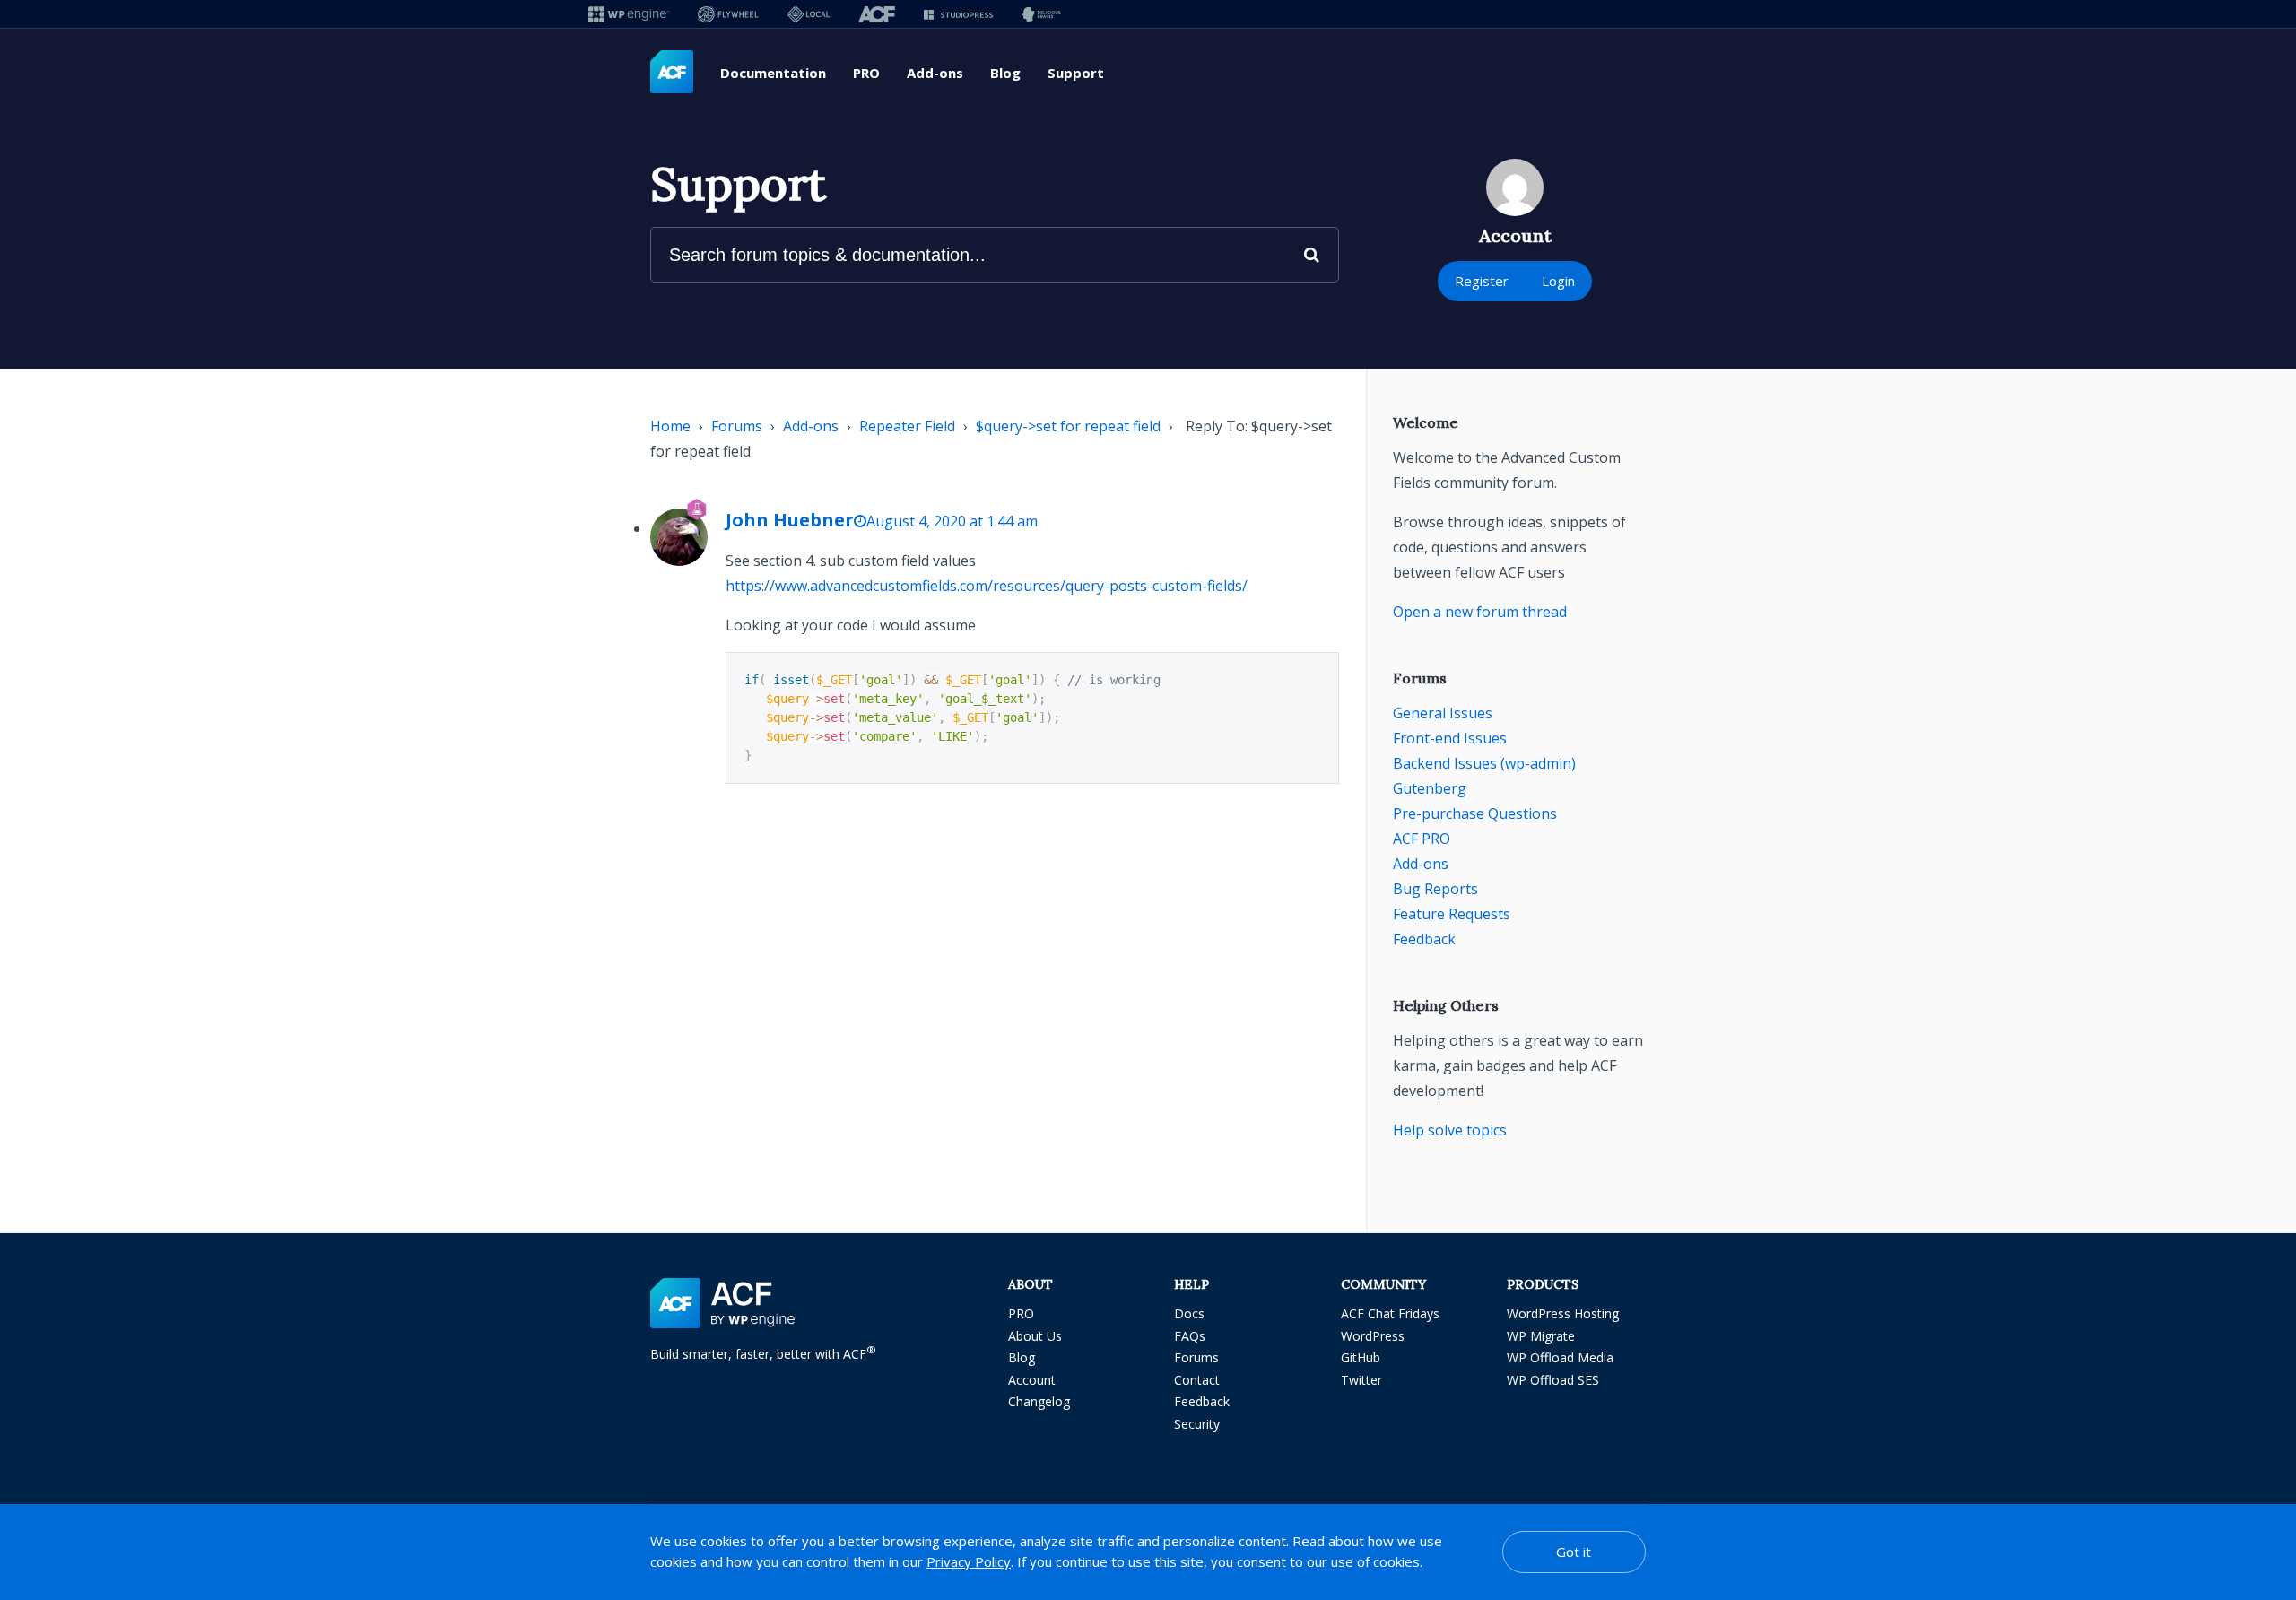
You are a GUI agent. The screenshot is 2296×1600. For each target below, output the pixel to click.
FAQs (1190, 1336)
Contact (1197, 1380)
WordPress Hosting (1563, 1313)
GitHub (1361, 1357)
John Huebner (790, 520)
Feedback (1424, 939)
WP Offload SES (1553, 1380)
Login (1558, 281)
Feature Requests (1452, 914)
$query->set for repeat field (1068, 426)
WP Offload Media (1560, 1357)
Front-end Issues (1450, 738)
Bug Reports (1435, 889)
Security (1197, 1424)
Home (670, 426)
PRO (866, 73)
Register (1482, 281)
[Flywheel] (728, 14)
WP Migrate (1541, 1336)
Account (1032, 1380)
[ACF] (877, 14)
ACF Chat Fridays (1390, 1313)
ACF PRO (1422, 839)
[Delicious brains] (1042, 14)
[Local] (809, 14)
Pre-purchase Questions (1475, 813)
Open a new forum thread (1480, 612)
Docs (1189, 1313)
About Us (1035, 1336)
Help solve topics (1450, 1130)
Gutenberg (1430, 788)
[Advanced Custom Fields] (672, 73)
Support (1076, 73)
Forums (737, 426)
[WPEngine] (629, 14)
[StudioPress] (958, 14)
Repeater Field (907, 426)
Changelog (1039, 1401)
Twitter (1361, 1380)
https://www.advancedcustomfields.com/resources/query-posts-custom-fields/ (987, 586)
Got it (1574, 1552)
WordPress (1373, 1336)
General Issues (1443, 713)
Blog (1005, 73)
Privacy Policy (969, 1561)
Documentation (773, 73)
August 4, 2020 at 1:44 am (952, 521)
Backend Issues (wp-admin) (1484, 763)
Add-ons (935, 73)
